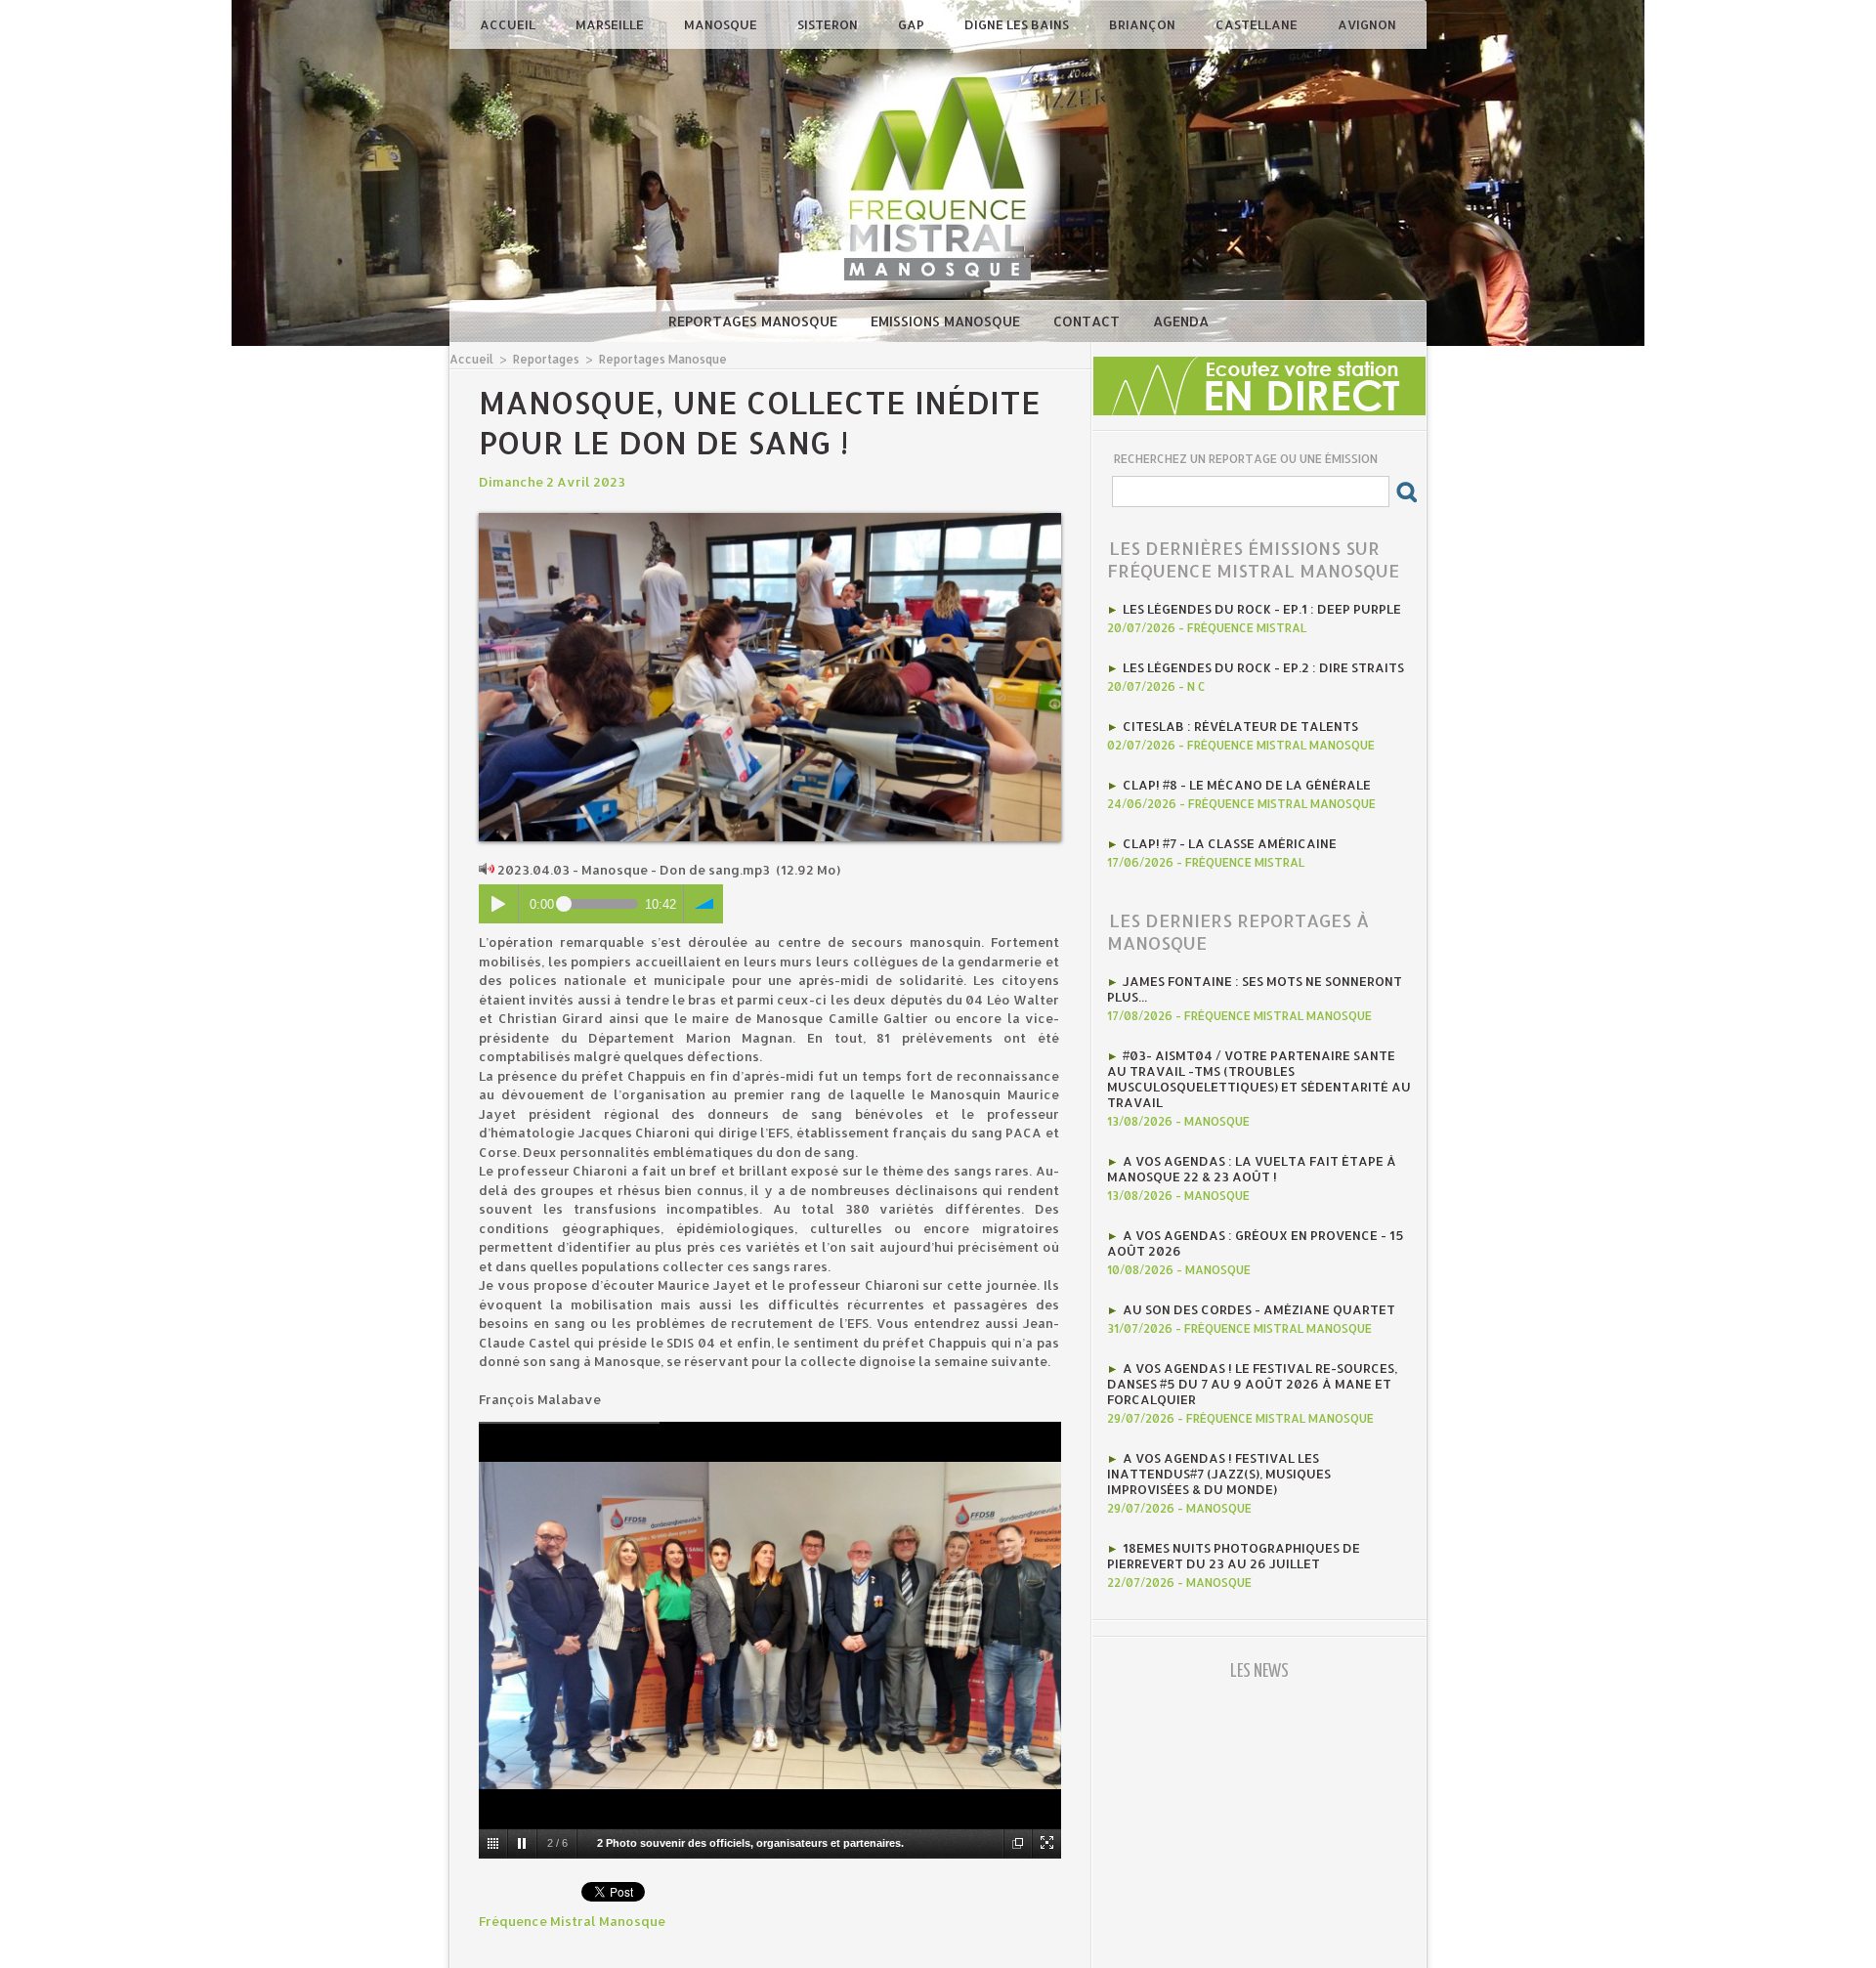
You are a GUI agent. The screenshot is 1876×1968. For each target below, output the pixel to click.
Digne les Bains (1018, 24)
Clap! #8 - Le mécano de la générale (1247, 785)
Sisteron (829, 24)
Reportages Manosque (755, 321)
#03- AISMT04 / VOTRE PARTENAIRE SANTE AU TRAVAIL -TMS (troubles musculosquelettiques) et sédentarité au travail (1259, 1079)
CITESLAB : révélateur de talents (1240, 726)
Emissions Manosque (947, 321)
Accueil (509, 24)
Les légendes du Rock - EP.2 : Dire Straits (1263, 667)
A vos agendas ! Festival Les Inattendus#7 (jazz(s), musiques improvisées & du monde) (1219, 1474)
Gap (913, 24)
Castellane (1258, 24)
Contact (1088, 321)
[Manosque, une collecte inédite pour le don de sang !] (770, 519)
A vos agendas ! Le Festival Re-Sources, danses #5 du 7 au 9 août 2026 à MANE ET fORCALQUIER (1252, 1384)
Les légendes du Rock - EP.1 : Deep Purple (1262, 609)
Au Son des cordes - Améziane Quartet (1259, 1309)
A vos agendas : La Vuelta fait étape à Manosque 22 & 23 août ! (1252, 1169)
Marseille (611, 24)
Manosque (722, 24)
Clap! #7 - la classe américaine (1230, 843)
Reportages (546, 359)
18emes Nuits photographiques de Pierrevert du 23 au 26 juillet (1234, 1556)
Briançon (1144, 24)
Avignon (1367, 24)
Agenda (1181, 321)
